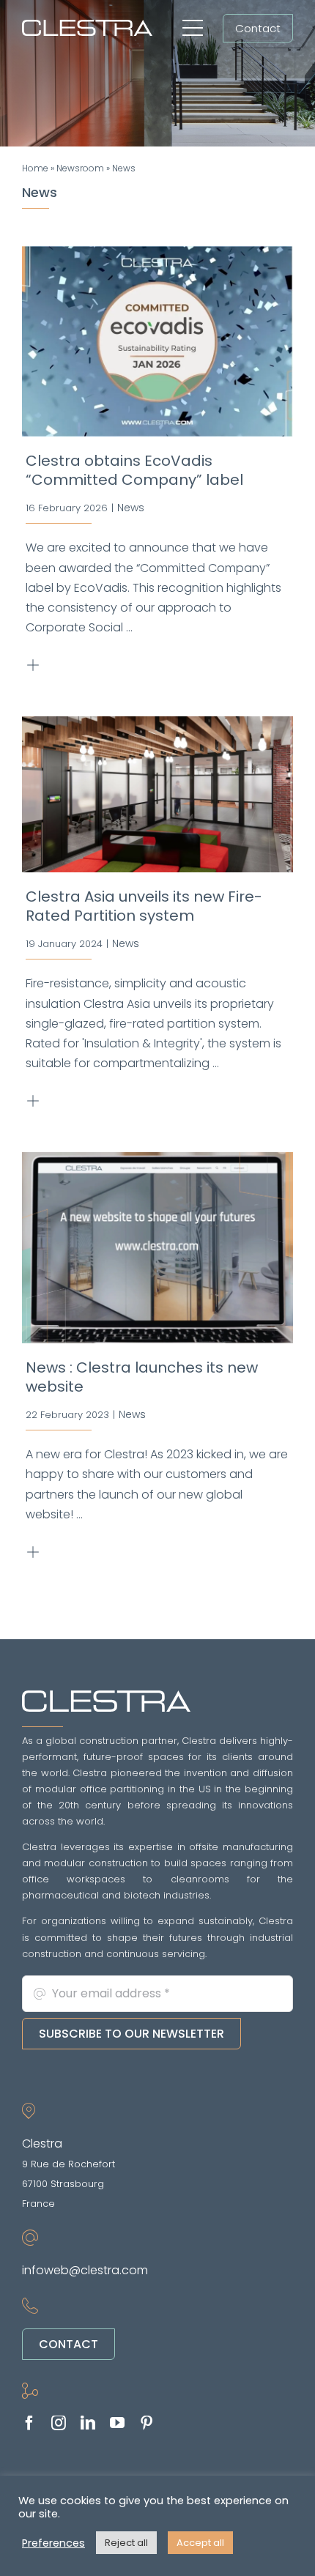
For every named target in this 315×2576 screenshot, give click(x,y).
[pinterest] (147, 2423)
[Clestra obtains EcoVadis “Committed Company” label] (157, 342)
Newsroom (80, 168)
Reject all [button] (126, 2543)
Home (35, 168)
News (131, 508)
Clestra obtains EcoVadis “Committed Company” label (134, 470)
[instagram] (59, 2423)
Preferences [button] (53, 2543)
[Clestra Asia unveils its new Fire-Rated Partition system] (157, 795)
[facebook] (29, 2423)
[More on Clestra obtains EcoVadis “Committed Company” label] (36, 665)
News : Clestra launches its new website (142, 1377)
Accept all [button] (200, 2543)
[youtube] (117, 2423)
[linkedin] (88, 2423)
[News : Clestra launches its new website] (157, 1248)
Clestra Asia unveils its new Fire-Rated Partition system (144, 906)
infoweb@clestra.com (85, 2270)
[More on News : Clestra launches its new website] (36, 1552)
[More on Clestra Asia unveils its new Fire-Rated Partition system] (36, 1101)
